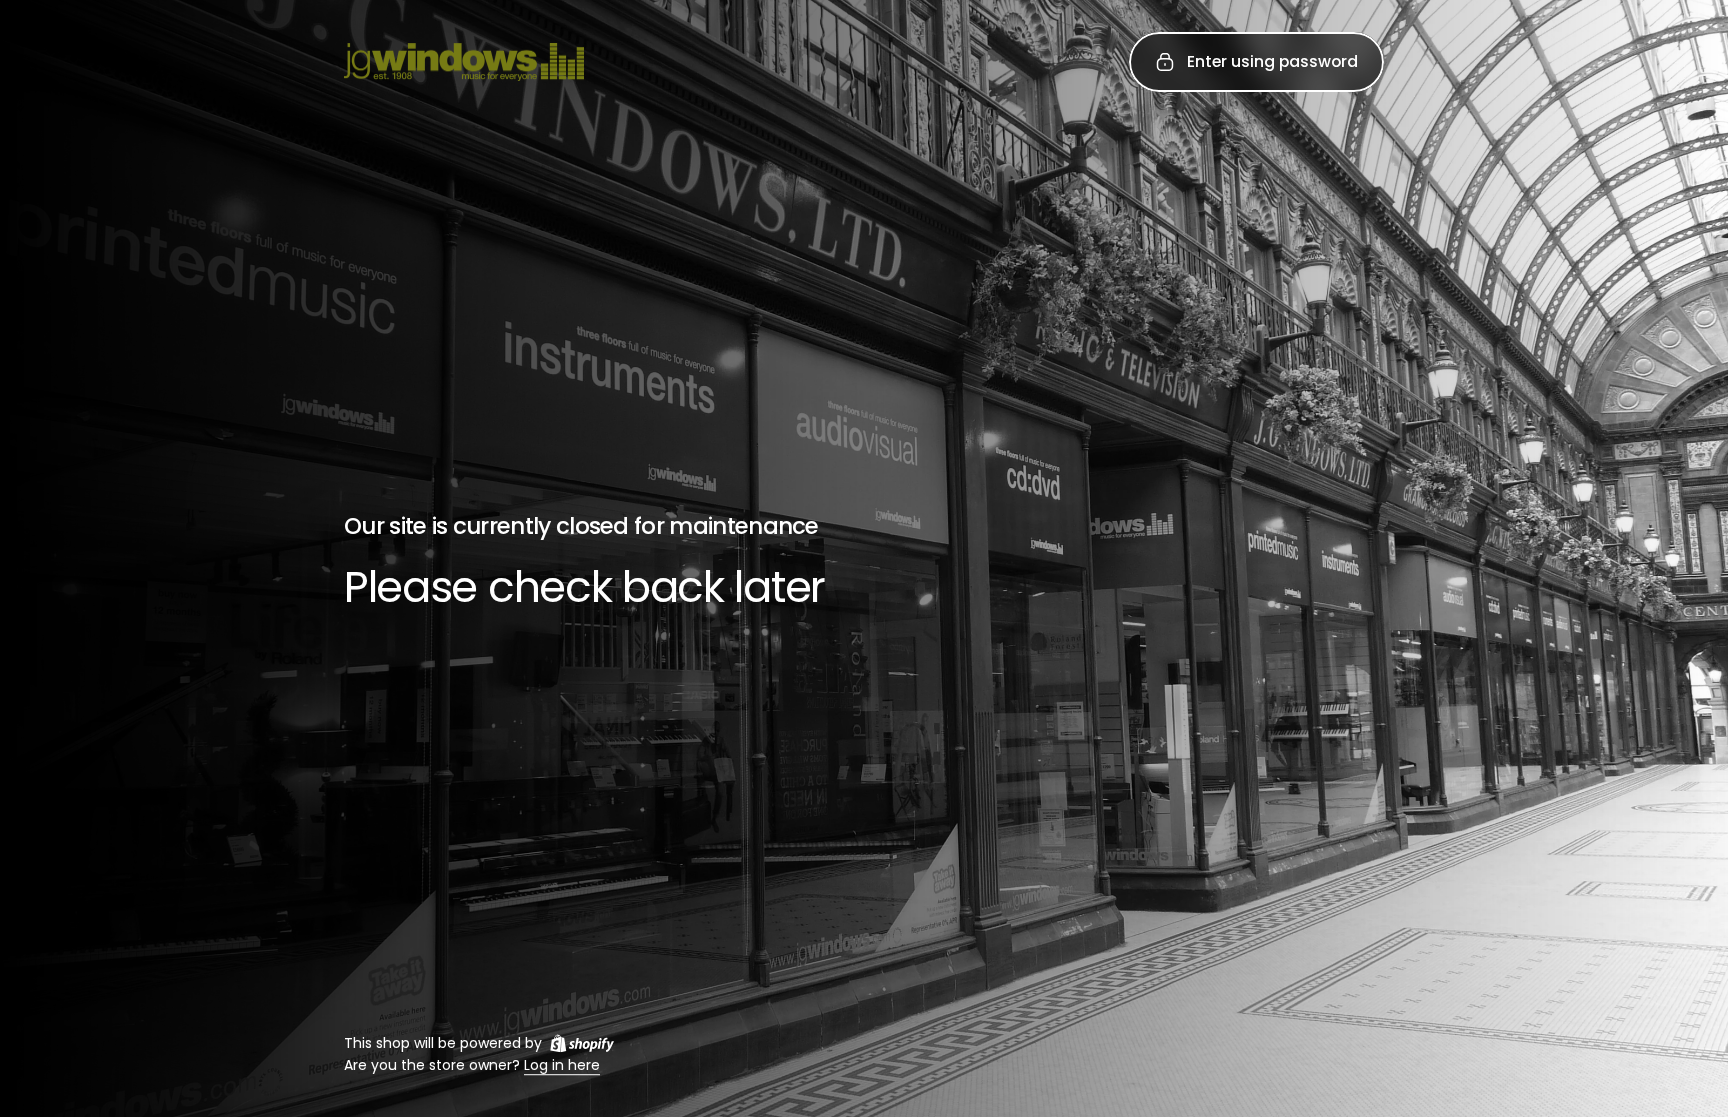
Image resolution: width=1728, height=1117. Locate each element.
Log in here (562, 1066)
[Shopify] (582, 1043)
